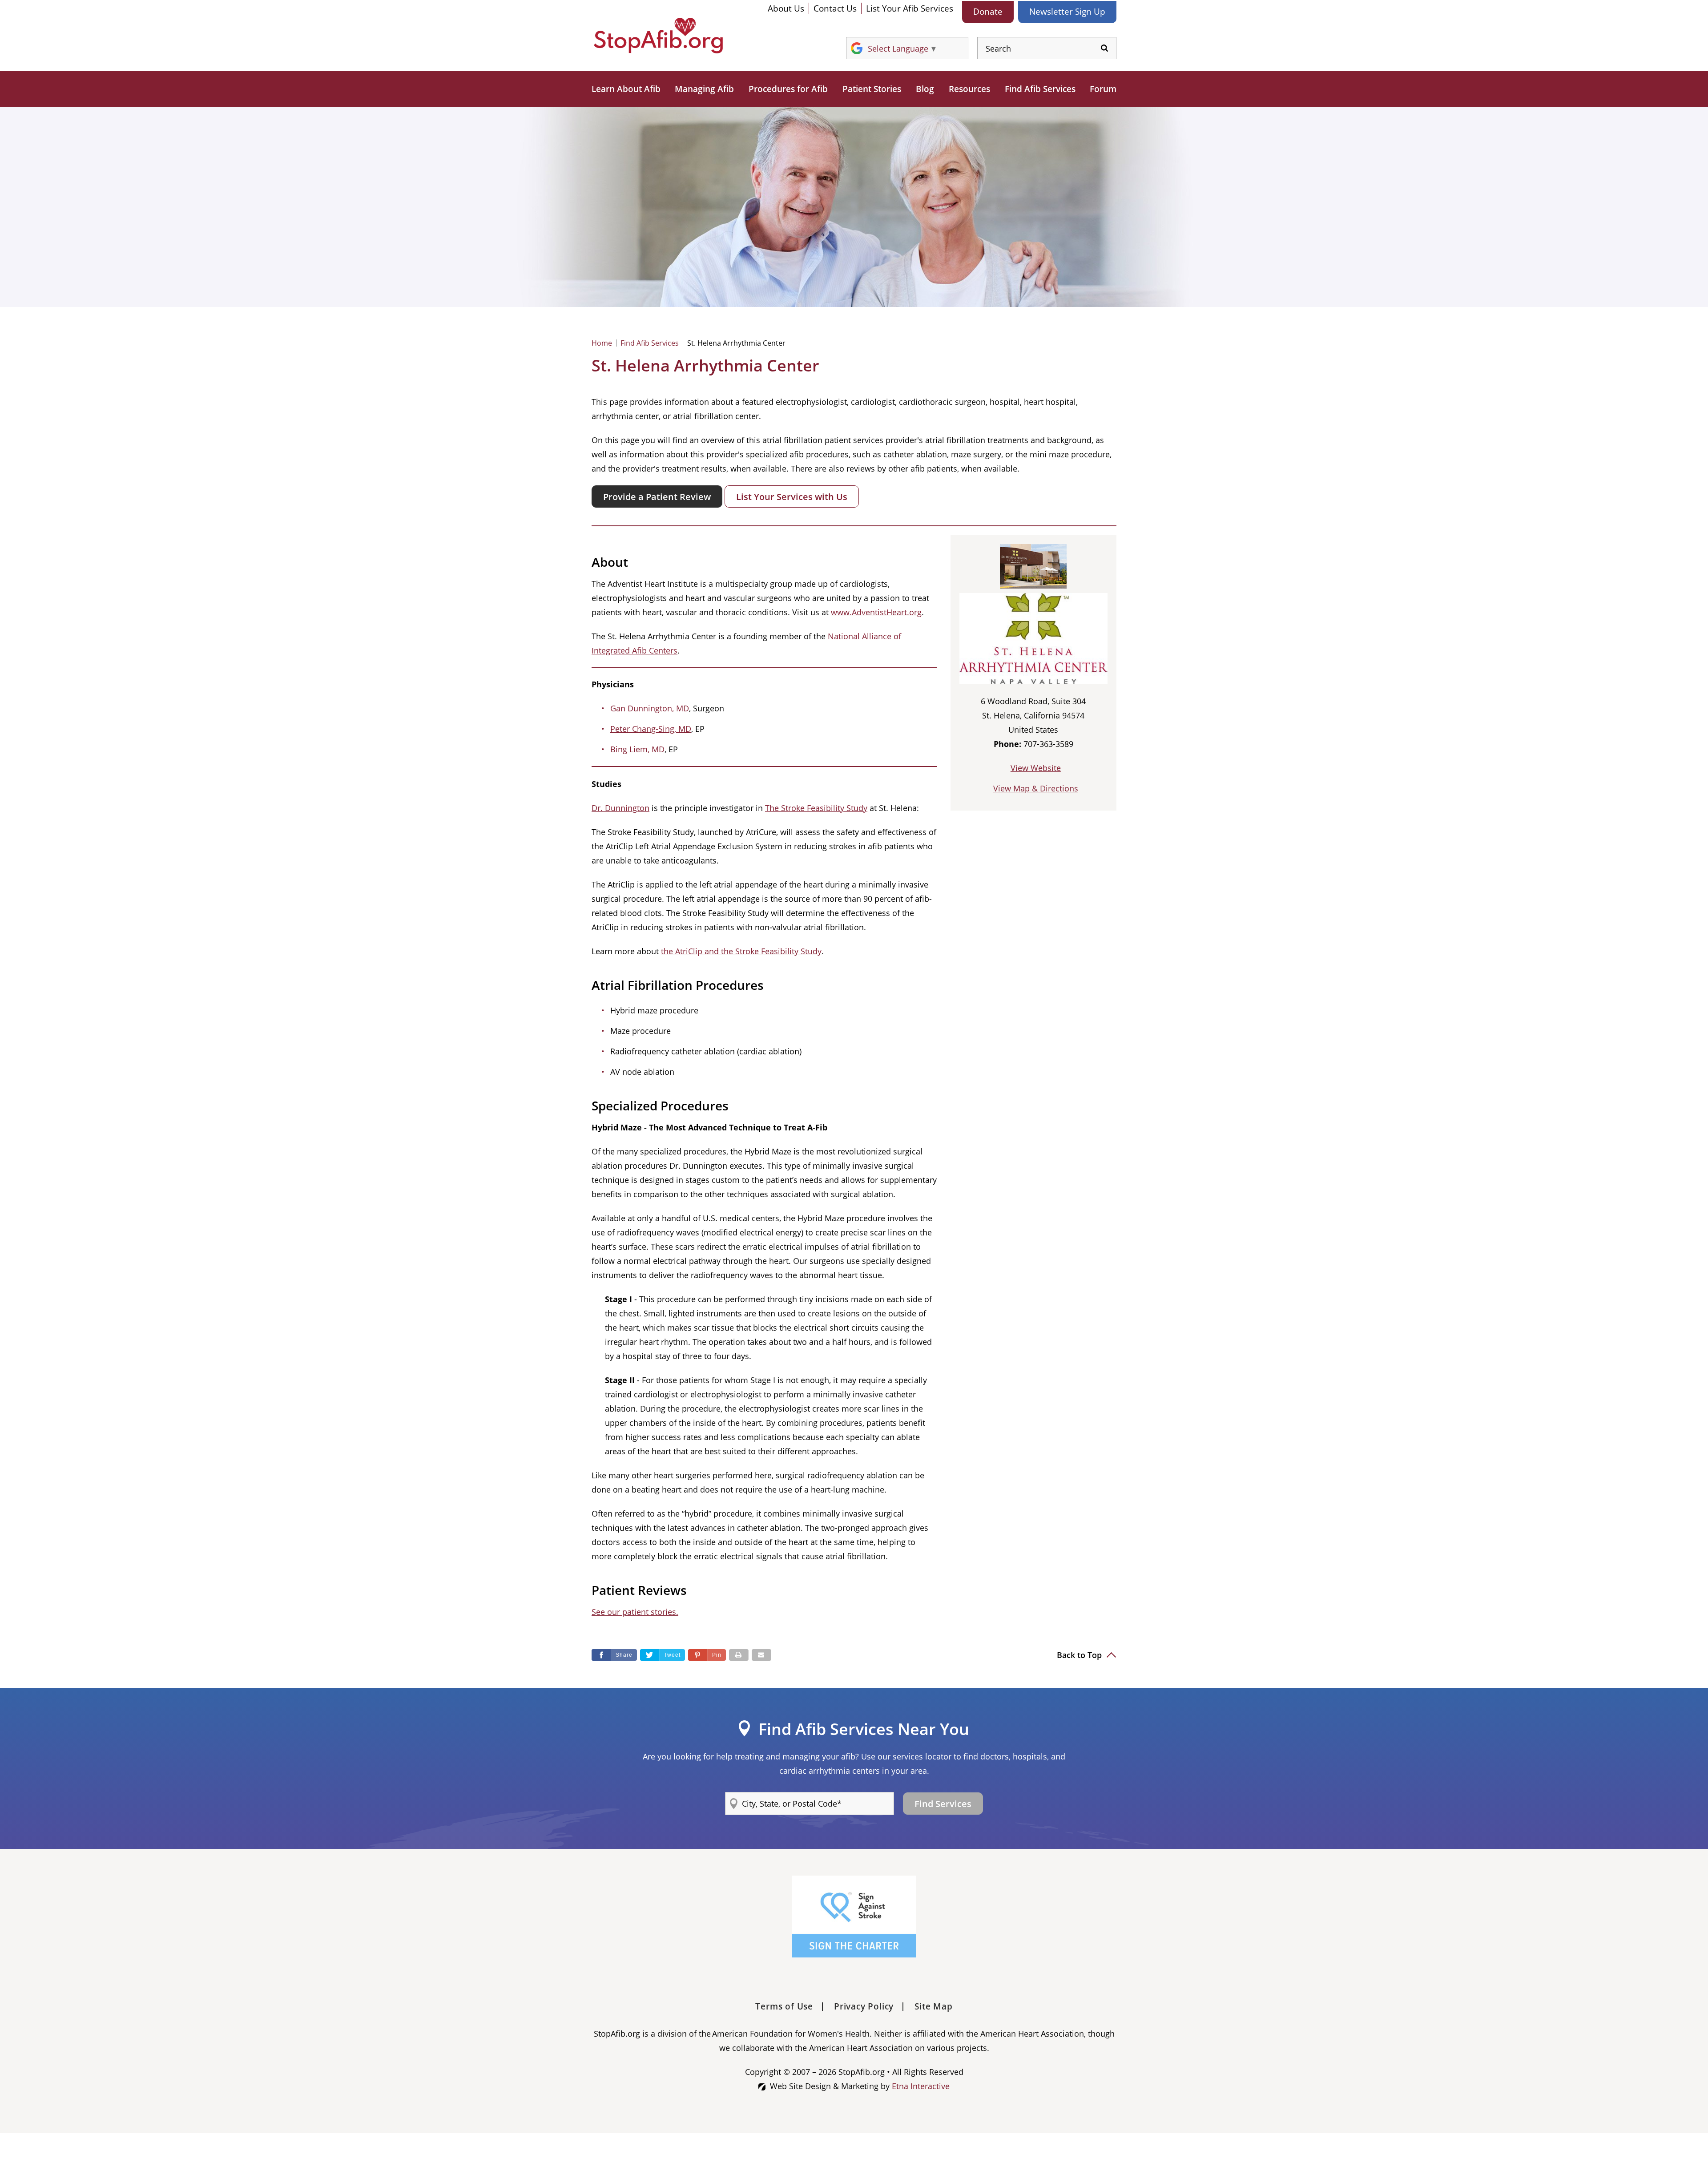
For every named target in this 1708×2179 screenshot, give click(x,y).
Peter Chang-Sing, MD (651, 729)
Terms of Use (784, 2006)
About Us (786, 8)
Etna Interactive (921, 2086)
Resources (969, 89)
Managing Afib (704, 89)
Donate (988, 12)
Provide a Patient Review (657, 497)
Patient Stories (872, 89)
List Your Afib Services (910, 8)
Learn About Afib (626, 89)
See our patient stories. (635, 1612)
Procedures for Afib (788, 89)
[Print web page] (739, 1655)
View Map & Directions (1036, 788)
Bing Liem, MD (637, 749)
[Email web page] (761, 1655)
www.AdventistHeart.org (876, 612)
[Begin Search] (1104, 48)
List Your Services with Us (792, 497)
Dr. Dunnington (620, 808)
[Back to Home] (658, 36)
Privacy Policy (864, 2006)
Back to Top (1080, 1655)
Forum (1103, 89)
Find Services (943, 1804)
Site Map (933, 2006)
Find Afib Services (1040, 89)
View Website (1036, 768)
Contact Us (835, 8)
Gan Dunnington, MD (650, 708)
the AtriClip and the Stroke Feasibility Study (741, 951)
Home (602, 343)
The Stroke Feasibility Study (816, 808)
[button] (707, 1655)
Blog (925, 89)
